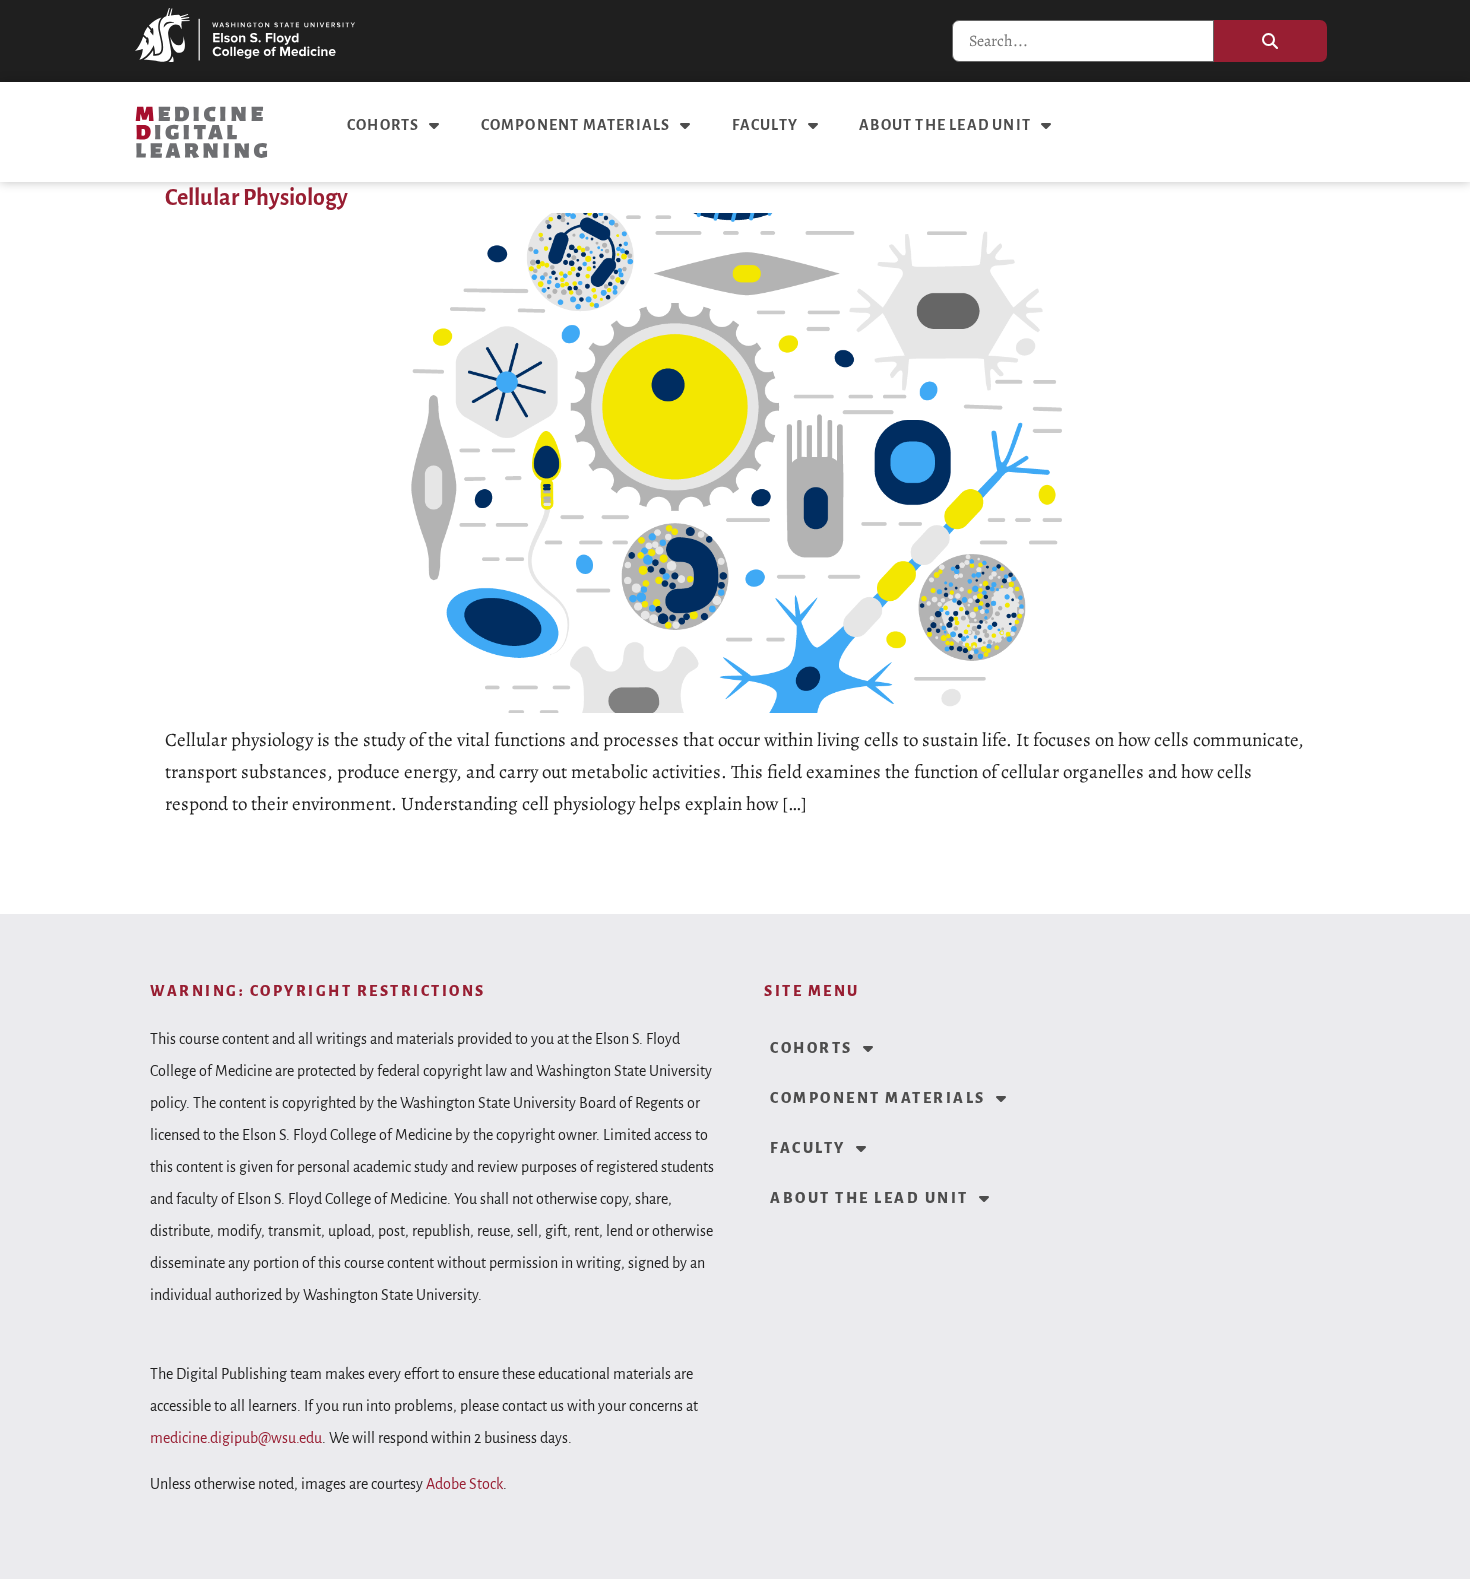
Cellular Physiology (256, 198)
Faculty (765, 125)
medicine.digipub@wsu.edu (236, 1438)
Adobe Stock (464, 1484)
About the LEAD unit (945, 125)
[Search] (1270, 41)
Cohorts (383, 125)
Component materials (576, 125)
